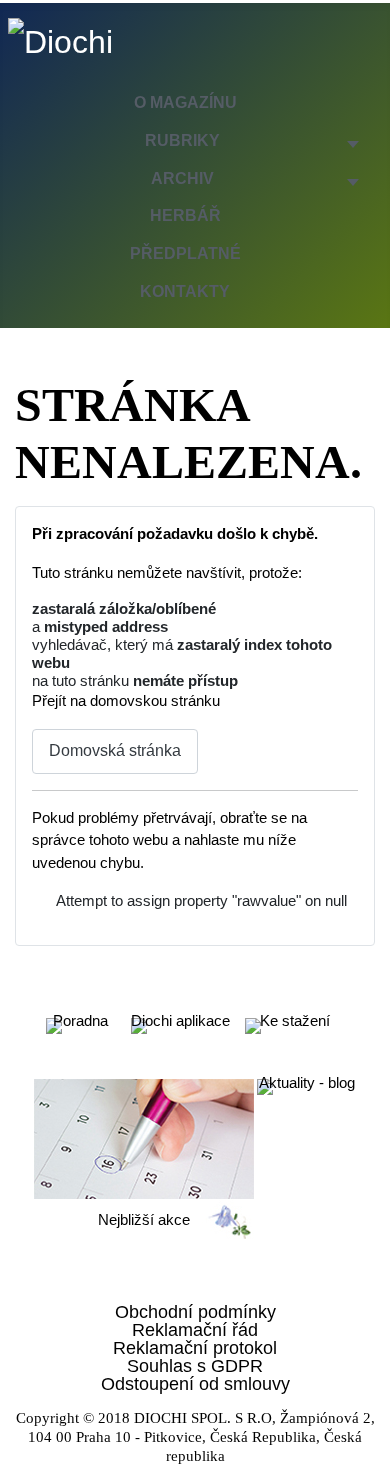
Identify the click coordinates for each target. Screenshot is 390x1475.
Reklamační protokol (195, 1348)
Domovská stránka (115, 750)
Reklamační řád (195, 1330)
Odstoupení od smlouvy (195, 1384)
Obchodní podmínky (195, 1312)
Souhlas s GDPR (195, 1366)
